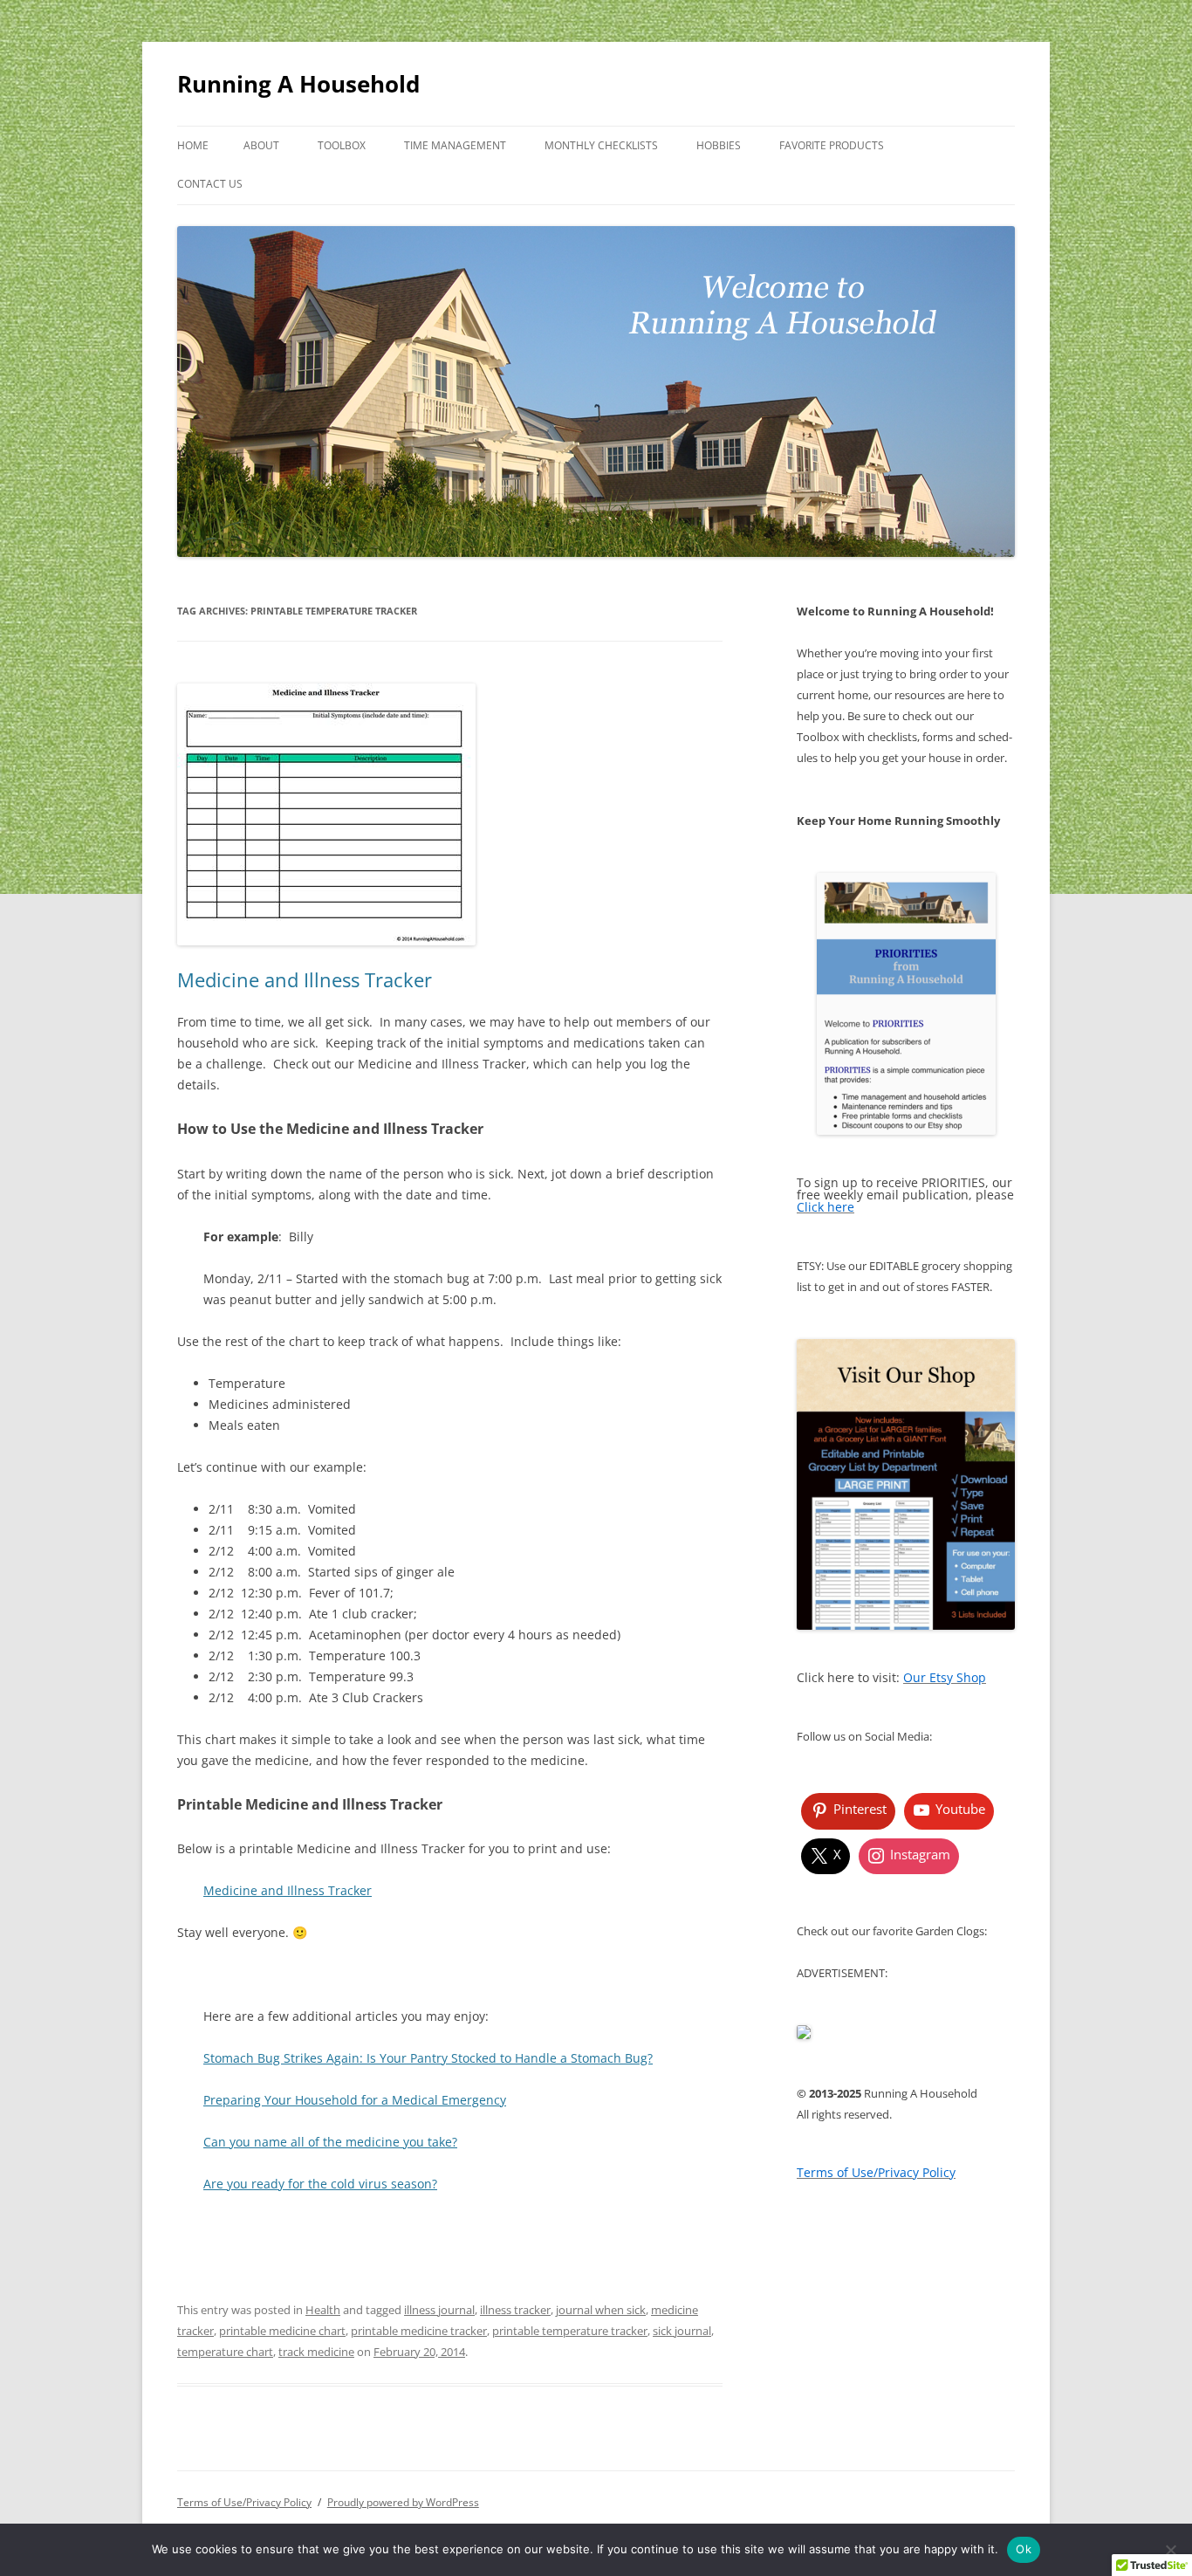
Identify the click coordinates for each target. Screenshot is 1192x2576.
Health (323, 2310)
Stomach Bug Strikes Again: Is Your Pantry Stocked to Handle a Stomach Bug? (428, 2058)
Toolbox (342, 145)
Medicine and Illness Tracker (305, 979)
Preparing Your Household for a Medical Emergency (355, 2100)
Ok (1024, 2549)
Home (193, 145)
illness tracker (515, 2310)
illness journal (439, 2310)
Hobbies (719, 145)
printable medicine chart (282, 2331)
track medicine (316, 2352)
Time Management (455, 145)
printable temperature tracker (570, 2331)
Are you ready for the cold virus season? (320, 2184)
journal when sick (601, 2310)
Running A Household (298, 84)
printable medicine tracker (419, 2331)
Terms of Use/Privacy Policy (244, 2502)
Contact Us (210, 184)
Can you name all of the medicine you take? (330, 2142)
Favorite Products (832, 145)
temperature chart (225, 2352)
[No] (1170, 2550)
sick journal (682, 2331)
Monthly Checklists (601, 145)
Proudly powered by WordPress (403, 2502)
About (261, 145)
